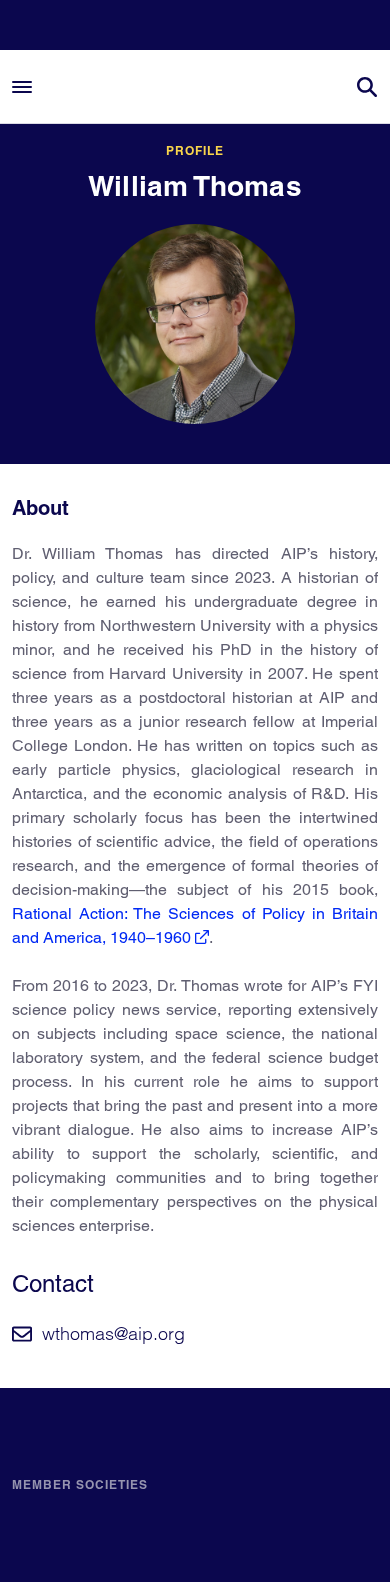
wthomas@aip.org (113, 1333)
